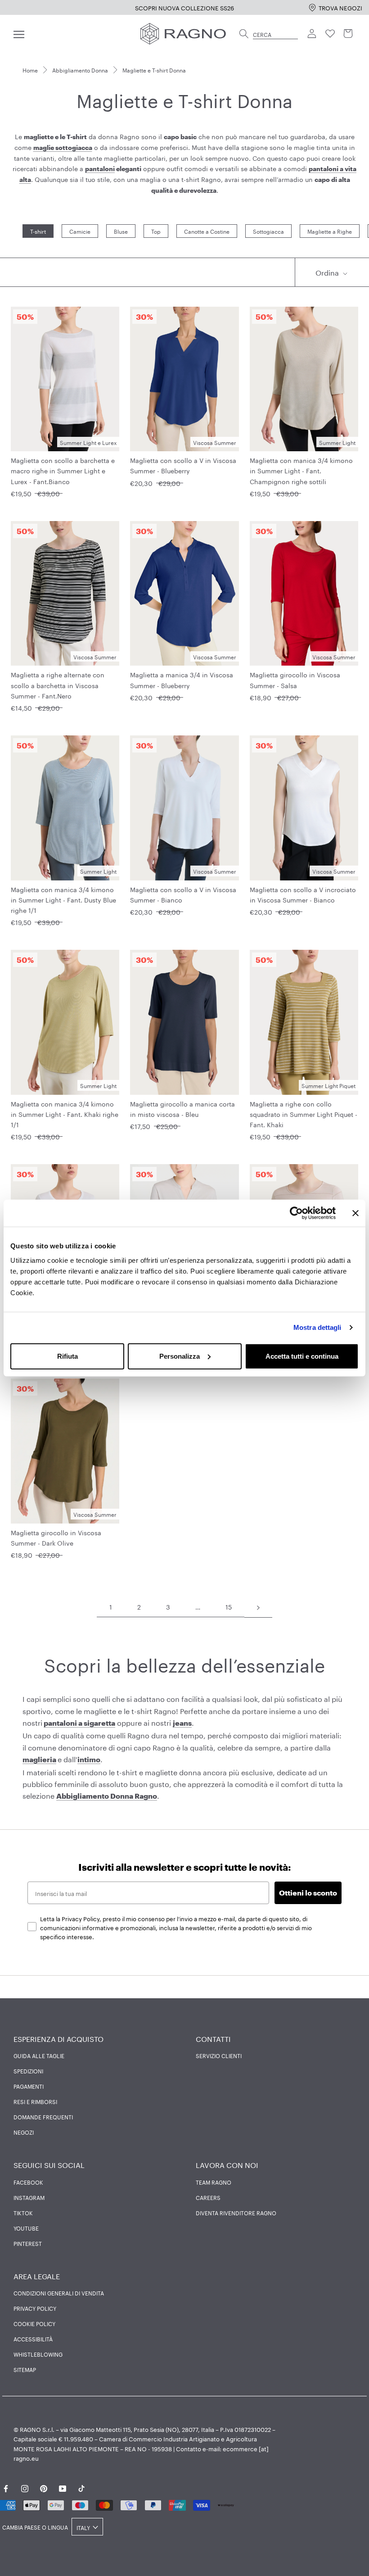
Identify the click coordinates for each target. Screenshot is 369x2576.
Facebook (28, 2182)
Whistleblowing (38, 2354)
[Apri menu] (19, 34)
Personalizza (180, 1356)
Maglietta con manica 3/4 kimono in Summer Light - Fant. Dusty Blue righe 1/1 (63, 899)
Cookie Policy (34, 2323)
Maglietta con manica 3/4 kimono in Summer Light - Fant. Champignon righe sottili (301, 470)
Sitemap (25, 2369)
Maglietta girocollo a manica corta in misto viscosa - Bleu (182, 1109)
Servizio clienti (219, 2055)
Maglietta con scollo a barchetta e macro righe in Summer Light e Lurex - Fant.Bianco (63, 470)
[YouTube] (63, 2487)
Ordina (328, 272)
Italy (83, 2527)
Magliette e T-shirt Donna (154, 70)
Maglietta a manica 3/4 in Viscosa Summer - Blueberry (182, 679)
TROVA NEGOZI (340, 7)
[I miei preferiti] (330, 34)
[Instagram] (25, 2487)
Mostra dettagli (317, 1327)
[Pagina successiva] (258, 1607)
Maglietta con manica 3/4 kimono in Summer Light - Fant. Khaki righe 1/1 (65, 1114)
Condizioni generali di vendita (59, 2293)
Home (30, 70)
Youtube (26, 2228)
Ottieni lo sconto (308, 1893)
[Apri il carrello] (348, 34)
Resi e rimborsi (35, 2101)
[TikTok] (81, 2487)
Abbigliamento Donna (80, 70)
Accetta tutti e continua (302, 1356)
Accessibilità (33, 2339)
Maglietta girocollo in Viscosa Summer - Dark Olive (56, 1537)
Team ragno (214, 2182)
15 (229, 1606)
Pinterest (28, 2243)
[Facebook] (6, 2487)
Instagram (29, 2197)
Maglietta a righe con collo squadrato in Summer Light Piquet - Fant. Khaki (304, 1114)
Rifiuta (67, 1356)
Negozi (24, 2132)
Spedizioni (28, 2071)
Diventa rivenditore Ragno (236, 2213)
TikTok (23, 2213)
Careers (208, 2197)
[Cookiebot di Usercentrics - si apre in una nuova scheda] (296, 1213)
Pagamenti (29, 2086)
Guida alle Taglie (39, 2055)
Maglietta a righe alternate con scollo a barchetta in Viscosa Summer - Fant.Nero (58, 685)
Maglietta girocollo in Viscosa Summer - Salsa (295, 679)
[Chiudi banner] (355, 1213)
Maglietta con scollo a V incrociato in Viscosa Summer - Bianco (303, 894)
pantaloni (100, 169)
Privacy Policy (35, 2308)
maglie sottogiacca (63, 147)
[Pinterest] (44, 2487)
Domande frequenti (43, 2117)
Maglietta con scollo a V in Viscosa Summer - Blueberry (183, 465)
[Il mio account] (312, 34)
